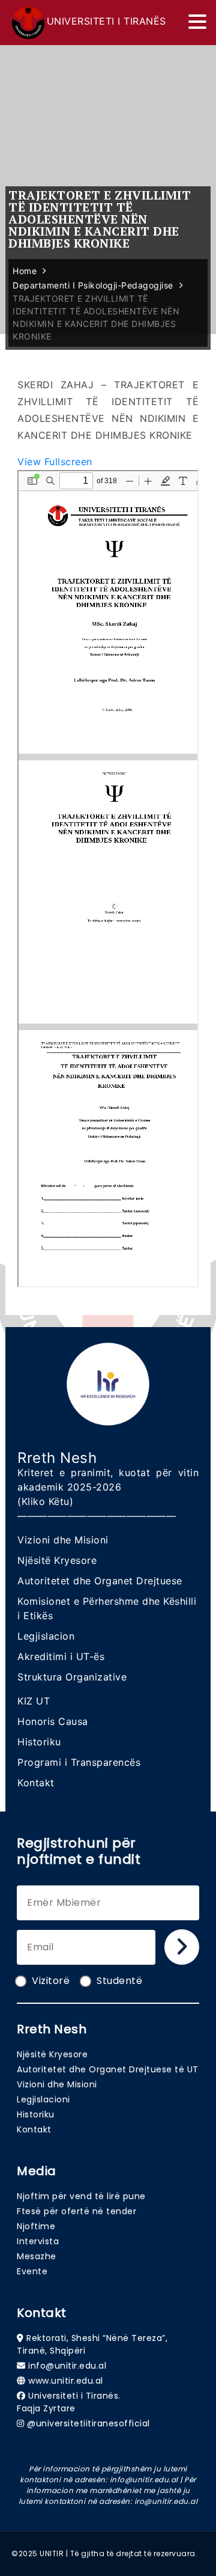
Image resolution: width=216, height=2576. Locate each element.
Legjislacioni (43, 2099)
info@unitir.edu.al (67, 2366)
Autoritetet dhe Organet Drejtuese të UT (108, 2069)
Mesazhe (37, 2256)
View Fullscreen (55, 462)
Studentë (119, 1981)
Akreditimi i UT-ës (61, 1656)
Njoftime (36, 2226)
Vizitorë (51, 1981)
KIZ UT (34, 1701)
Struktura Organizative (72, 1677)
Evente (32, 2271)
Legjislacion (46, 1636)
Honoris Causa (53, 1721)
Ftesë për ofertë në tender (76, 2211)
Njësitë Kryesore (57, 1560)
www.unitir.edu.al (66, 2381)
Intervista (38, 2241)
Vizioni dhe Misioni (63, 1540)
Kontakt (36, 1783)
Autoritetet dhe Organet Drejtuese (100, 1581)
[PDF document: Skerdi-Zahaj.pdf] (108, 879)
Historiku (39, 1742)
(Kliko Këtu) (45, 1501)
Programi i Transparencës (79, 1762)
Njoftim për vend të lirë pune (81, 2196)
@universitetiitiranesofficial (88, 2423)
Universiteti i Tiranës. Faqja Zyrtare (69, 2402)
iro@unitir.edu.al (166, 2501)
